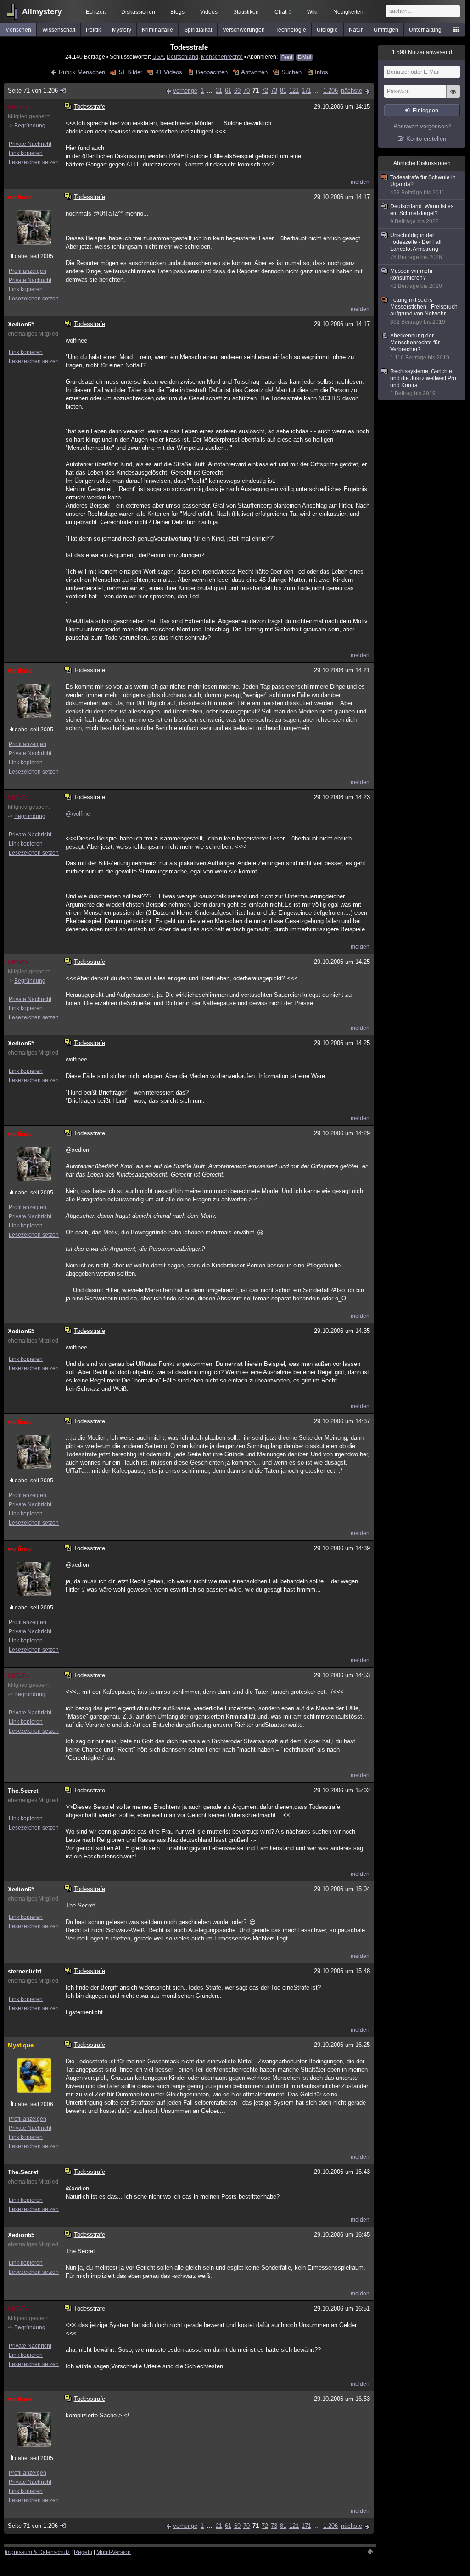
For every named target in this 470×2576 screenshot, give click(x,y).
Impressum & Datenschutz (37, 2552)
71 (256, 91)
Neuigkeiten (348, 12)
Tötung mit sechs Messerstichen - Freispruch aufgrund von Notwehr (424, 311)
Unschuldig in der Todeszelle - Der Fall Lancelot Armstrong (416, 246)
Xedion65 (21, 324)
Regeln (83, 2552)
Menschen (18, 30)
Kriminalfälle (157, 30)
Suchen (291, 72)
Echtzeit (96, 12)
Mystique (21, 2045)
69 (237, 91)
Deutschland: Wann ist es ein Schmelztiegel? (422, 214)
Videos (209, 12)
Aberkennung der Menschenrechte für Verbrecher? (420, 347)
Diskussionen (138, 12)
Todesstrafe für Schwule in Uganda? (423, 185)
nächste (352, 91)
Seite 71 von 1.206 (33, 91)
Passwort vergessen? (422, 126)
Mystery (122, 30)
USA (158, 57)
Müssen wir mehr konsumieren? (416, 279)
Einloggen (425, 111)
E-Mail (304, 57)
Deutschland (182, 57)
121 (294, 91)
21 (219, 91)
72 (265, 91)
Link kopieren (26, 153)
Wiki (312, 12)
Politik (93, 30)
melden (360, 182)
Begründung (30, 126)
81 (283, 91)
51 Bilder (130, 72)
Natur (356, 30)
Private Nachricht (30, 144)
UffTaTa (18, 107)
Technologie (291, 30)
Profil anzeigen (28, 271)
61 (228, 91)
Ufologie (327, 30)
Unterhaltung (425, 30)
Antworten (254, 72)
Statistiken (246, 12)
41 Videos (169, 72)
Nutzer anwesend (422, 52)
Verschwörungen (244, 30)
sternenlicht (25, 1971)
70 (246, 91)
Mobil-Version (114, 2552)
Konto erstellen (426, 139)
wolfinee (20, 197)
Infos (322, 72)
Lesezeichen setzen (34, 162)
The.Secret (23, 1791)
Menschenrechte (222, 57)
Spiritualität (198, 30)
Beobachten (212, 72)
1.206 (330, 91)
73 (274, 91)
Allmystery (42, 12)
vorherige (185, 91)
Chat (283, 12)
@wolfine (78, 814)
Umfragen (386, 30)
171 (306, 91)
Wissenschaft (59, 30)
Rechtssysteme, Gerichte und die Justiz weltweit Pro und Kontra (423, 382)
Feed (287, 57)
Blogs (177, 12)
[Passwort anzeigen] (453, 96)
